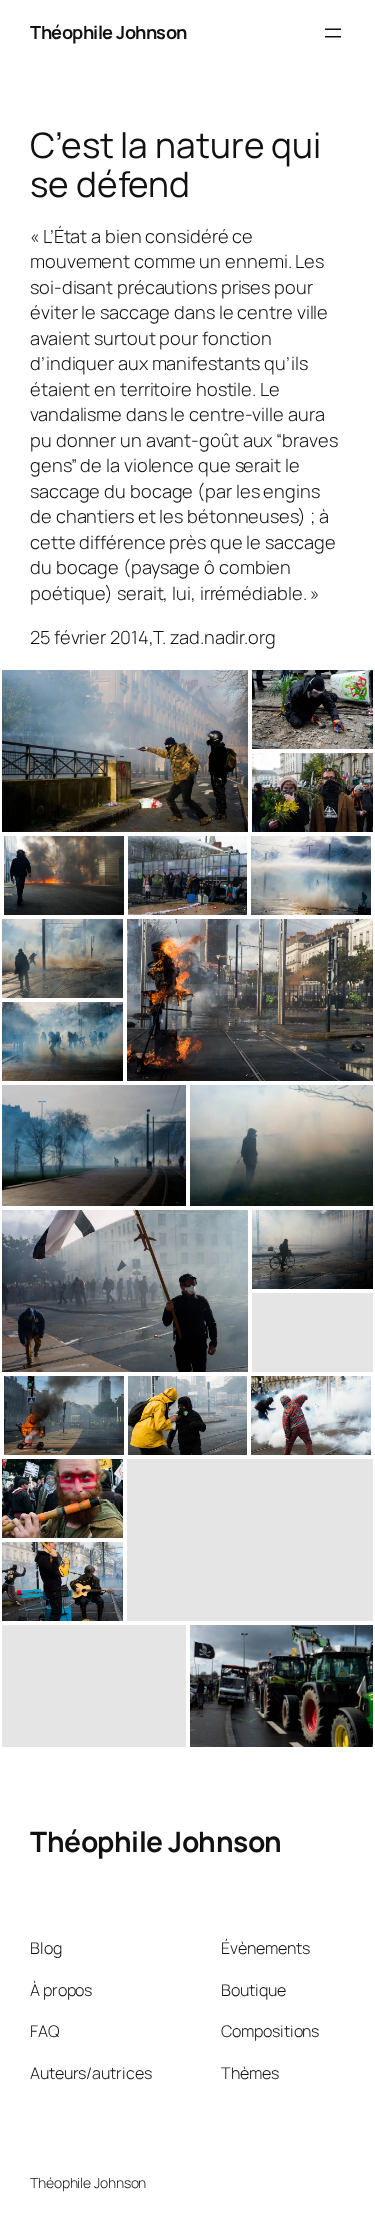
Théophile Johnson (108, 32)
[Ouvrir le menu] (333, 33)
